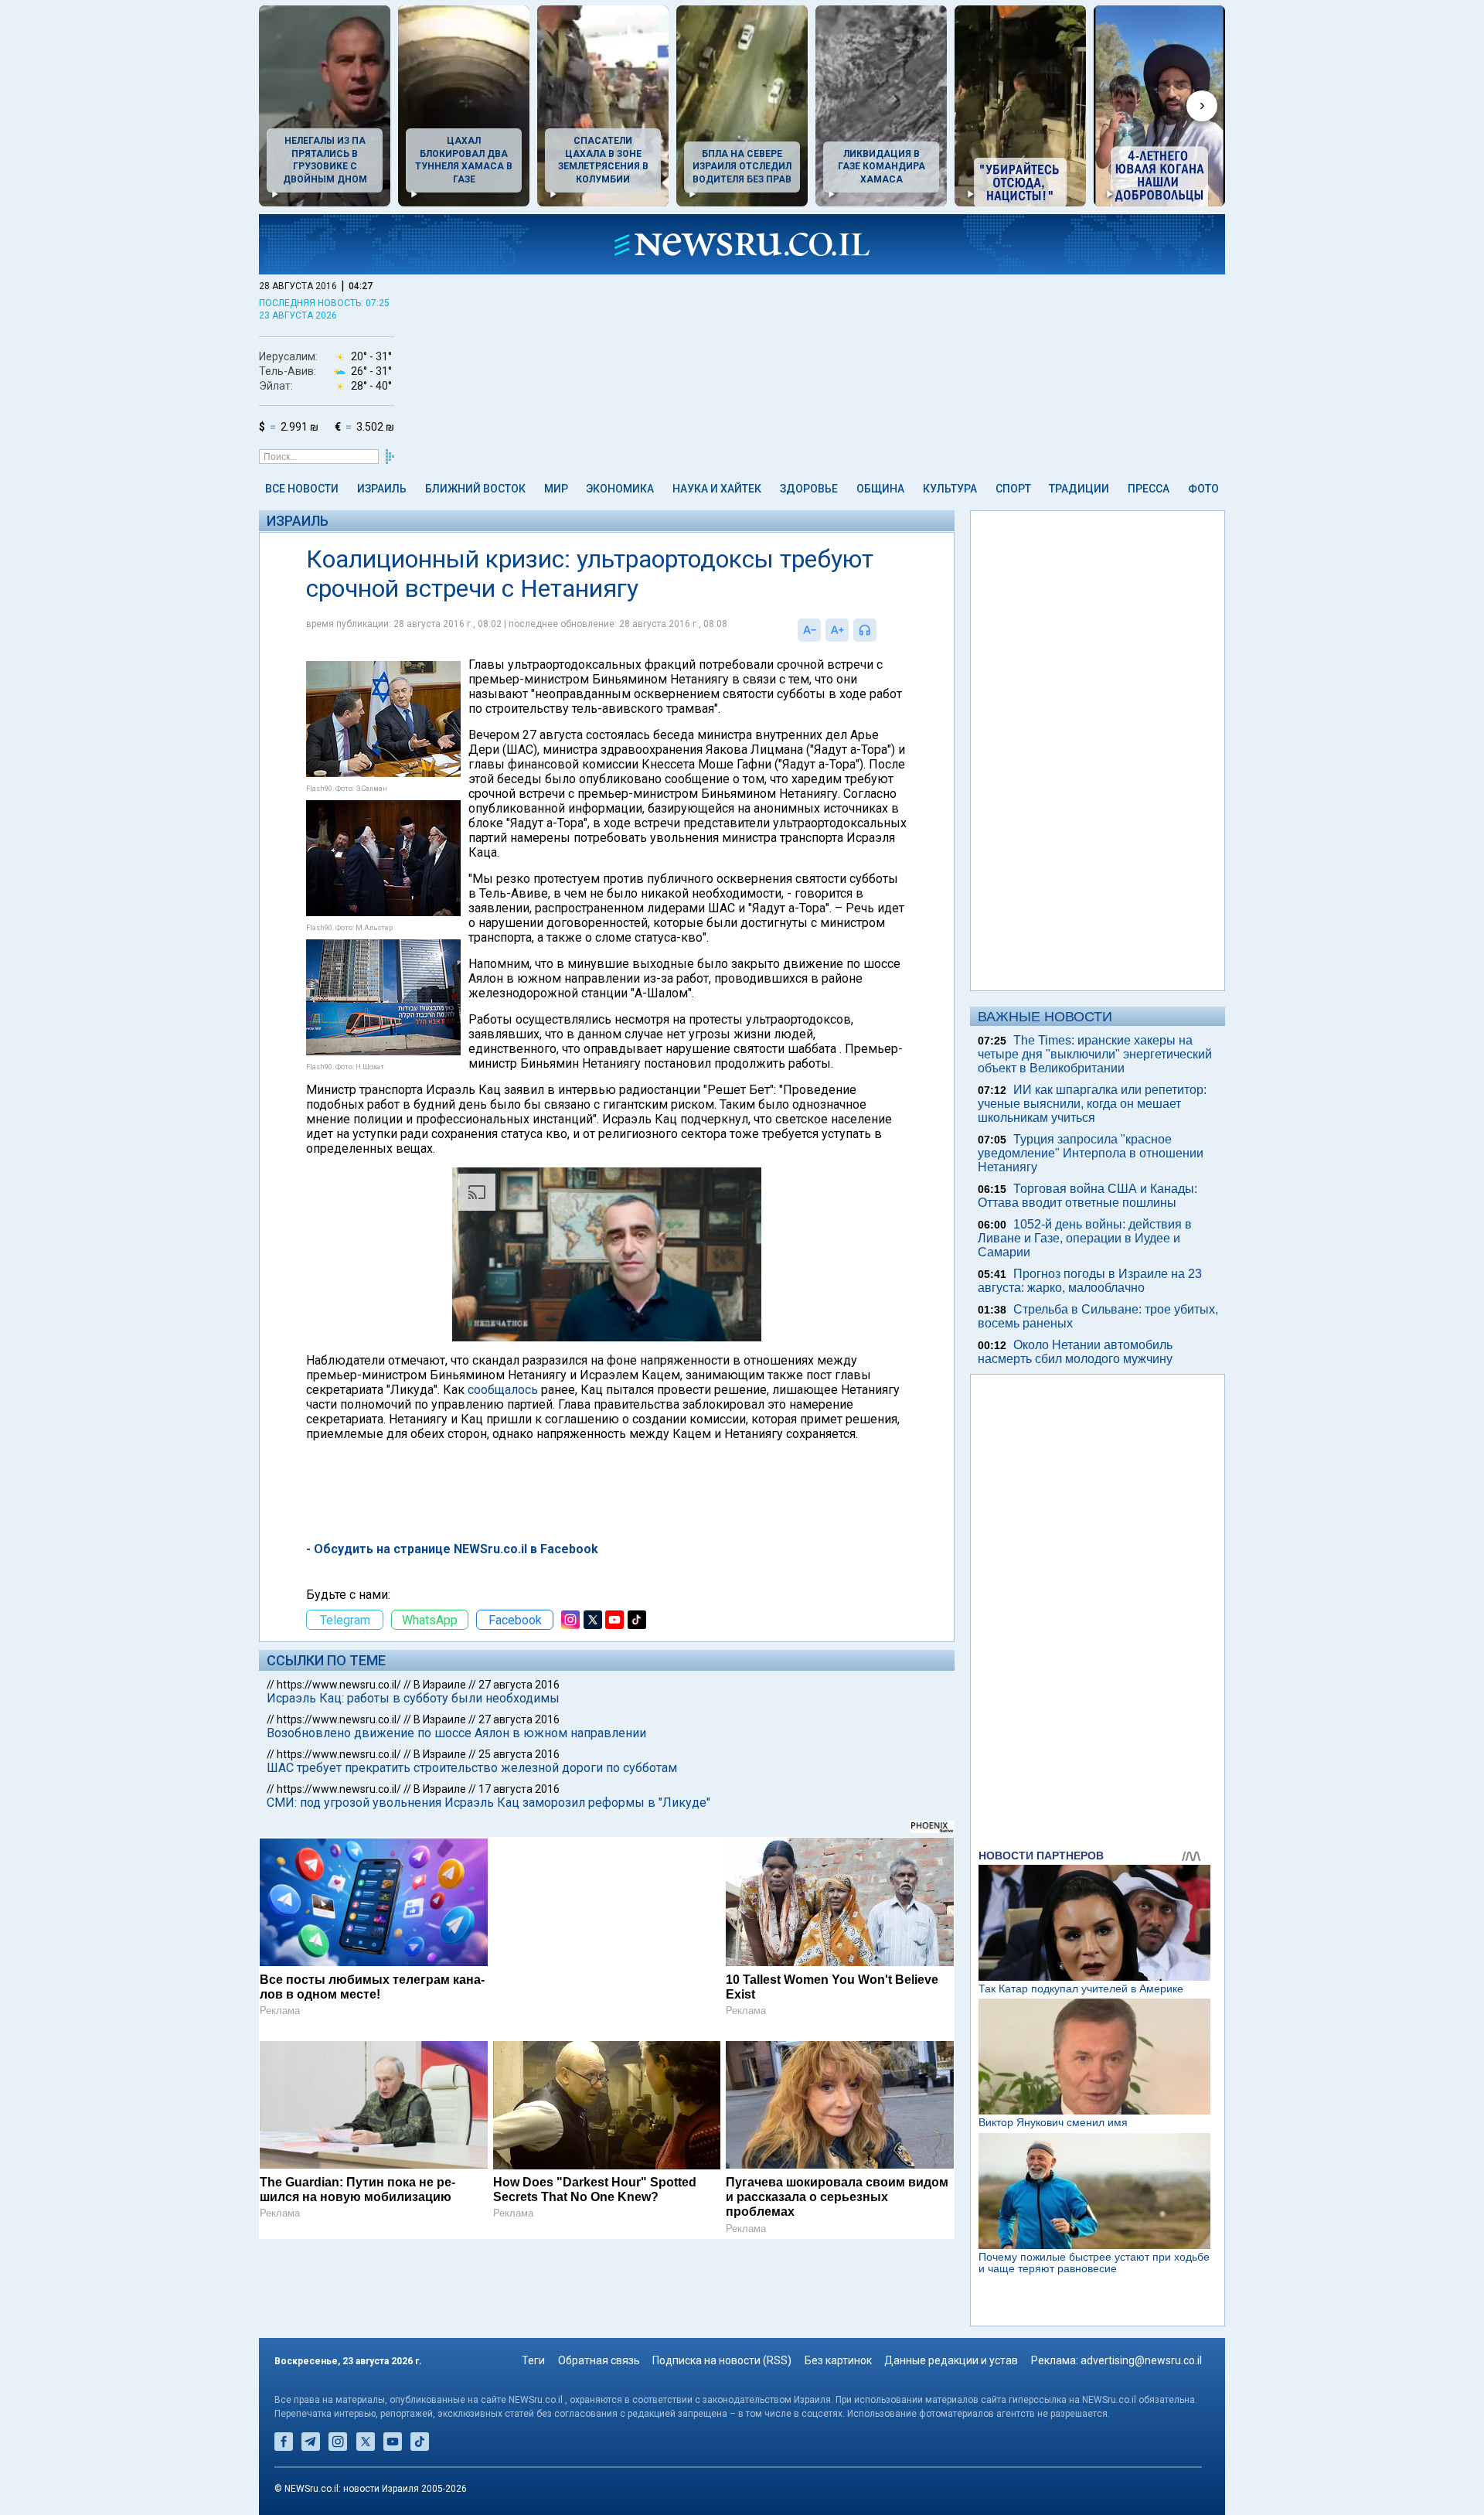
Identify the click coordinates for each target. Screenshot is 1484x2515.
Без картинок (838, 2360)
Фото (1203, 489)
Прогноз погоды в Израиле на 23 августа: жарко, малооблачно (1090, 1281)
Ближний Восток (475, 489)
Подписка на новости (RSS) (722, 2360)
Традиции (1079, 489)
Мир (556, 489)
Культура (950, 489)
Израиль (382, 489)
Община (880, 489)
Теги (533, 2360)
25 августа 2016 (519, 1754)
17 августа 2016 (519, 1789)
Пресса (1149, 489)
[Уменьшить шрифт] (809, 630)
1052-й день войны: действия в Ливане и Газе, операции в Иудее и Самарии (1085, 1238)
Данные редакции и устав (951, 2360)
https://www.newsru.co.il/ (339, 1685)
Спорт (1013, 489)
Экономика (620, 489)
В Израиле (440, 1685)
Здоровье (809, 489)
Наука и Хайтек (717, 489)
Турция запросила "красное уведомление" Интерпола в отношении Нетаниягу (1091, 1153)
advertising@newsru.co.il (1141, 2360)
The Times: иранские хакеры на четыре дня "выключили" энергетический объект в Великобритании (1095, 1054)
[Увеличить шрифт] (837, 630)
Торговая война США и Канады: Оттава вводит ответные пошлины (1087, 1196)
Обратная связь (599, 2360)
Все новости (302, 489)
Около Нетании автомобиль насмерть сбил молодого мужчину (1075, 1352)
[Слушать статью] (880, 630)
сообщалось (503, 1390)
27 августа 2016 (519, 1685)
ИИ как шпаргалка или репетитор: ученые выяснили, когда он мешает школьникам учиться (1092, 1104)
